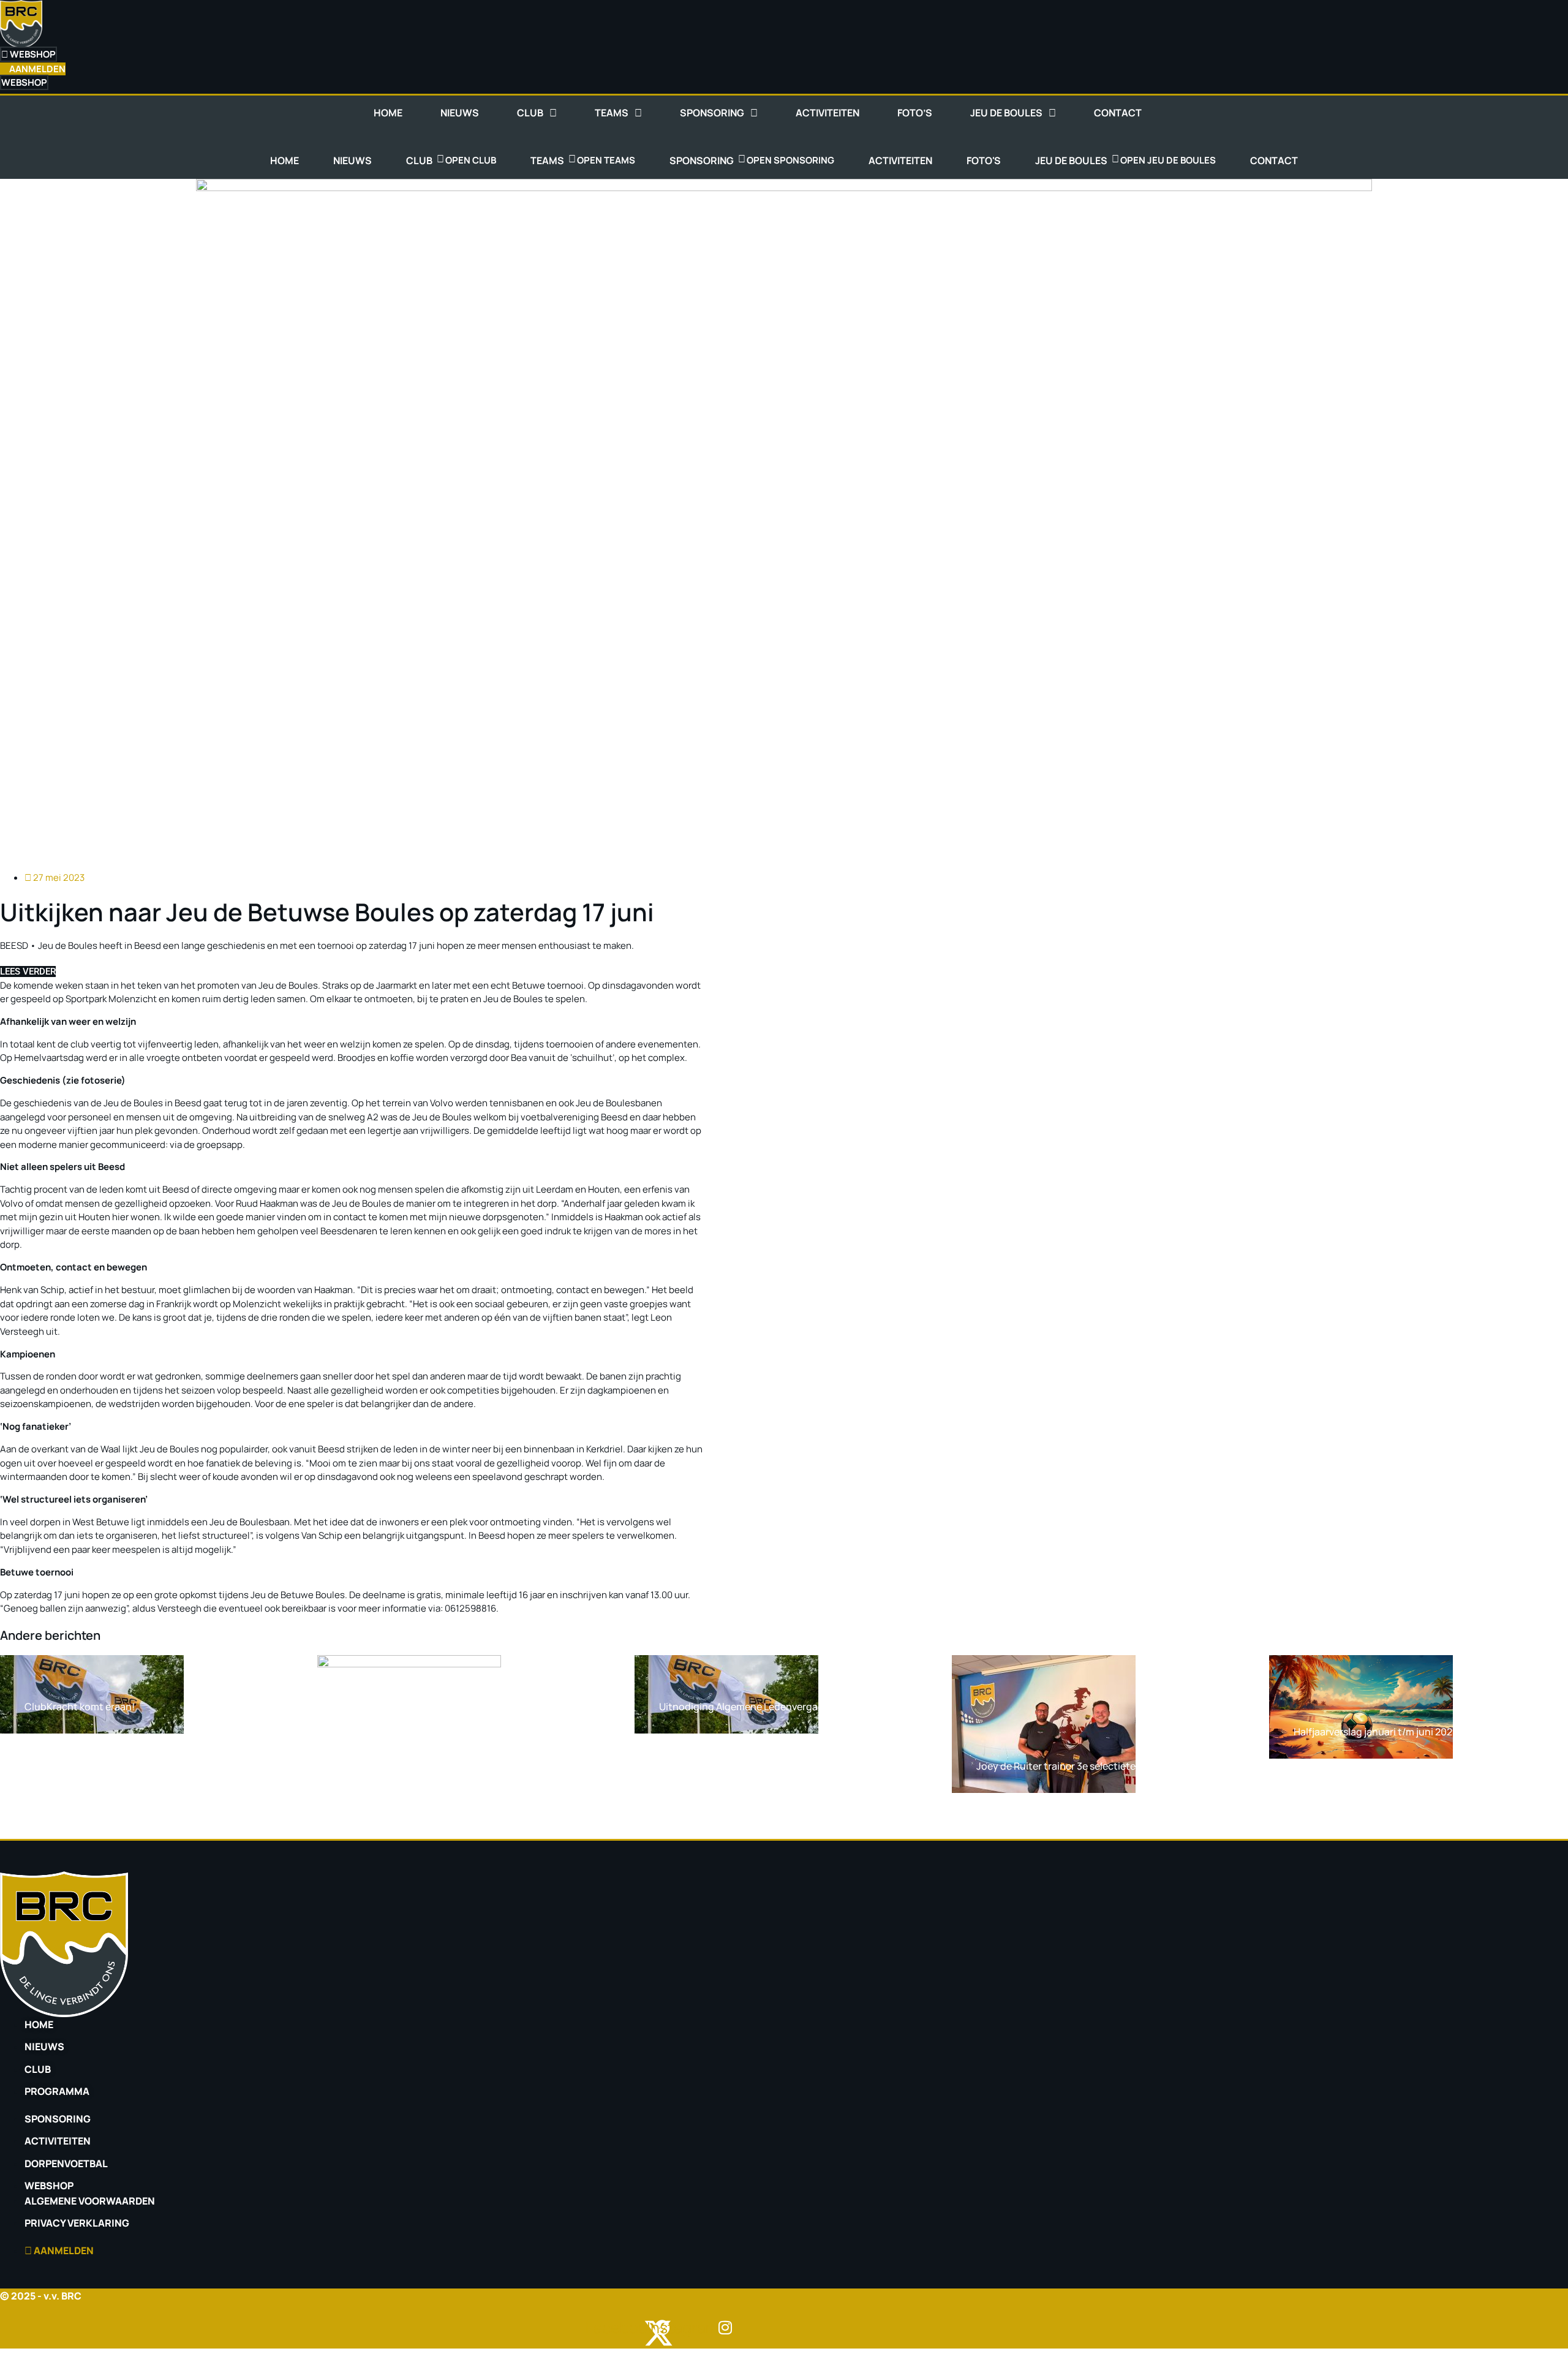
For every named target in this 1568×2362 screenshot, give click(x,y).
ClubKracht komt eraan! (80, 1707)
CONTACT (1118, 113)
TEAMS (612, 113)
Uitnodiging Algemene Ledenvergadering (753, 1707)
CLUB (530, 113)
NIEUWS (460, 113)
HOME (388, 113)
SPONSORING (712, 113)
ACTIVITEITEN (827, 113)
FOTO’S (915, 113)
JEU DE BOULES (1006, 113)
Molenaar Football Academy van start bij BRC (444, 1808)
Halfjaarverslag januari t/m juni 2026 (1376, 1732)
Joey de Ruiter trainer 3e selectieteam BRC (1074, 1766)
